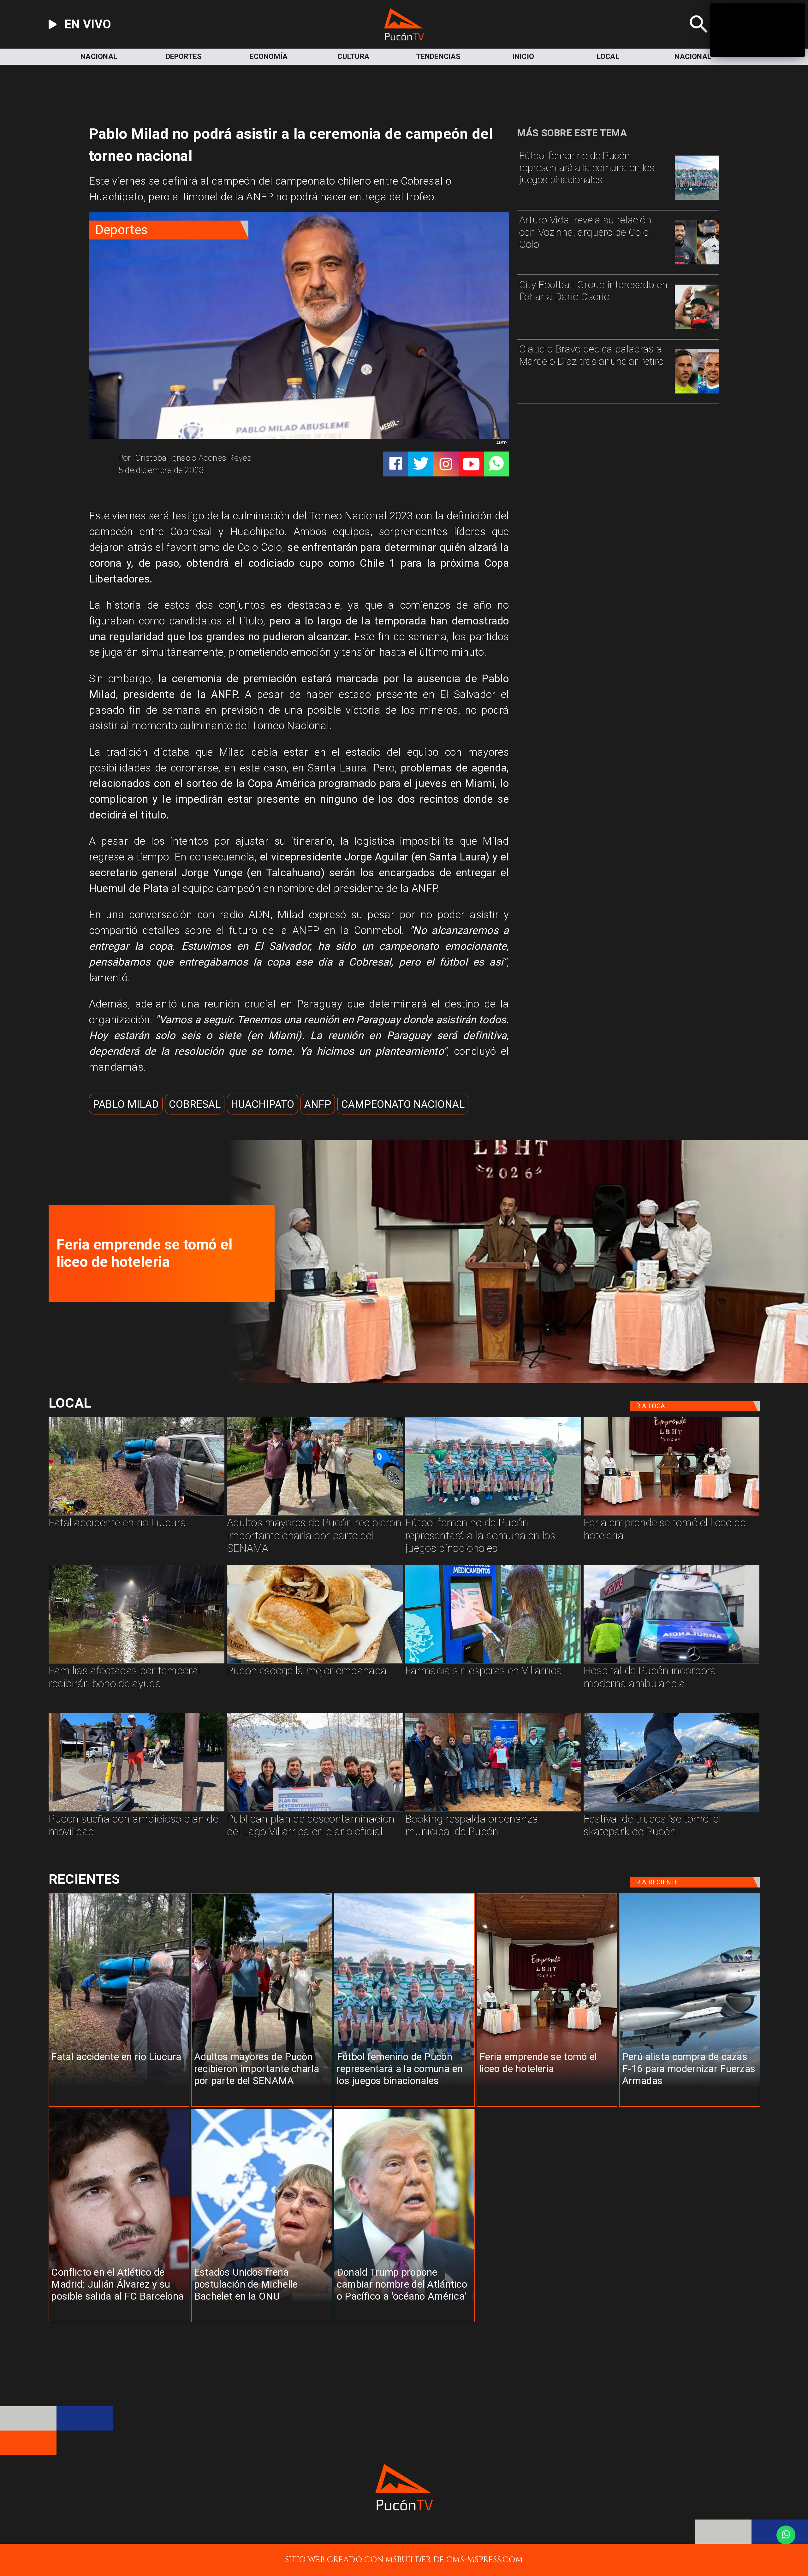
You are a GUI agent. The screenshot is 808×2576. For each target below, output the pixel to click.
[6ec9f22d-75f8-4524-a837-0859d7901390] (315, 1663)
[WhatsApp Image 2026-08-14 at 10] (137, 1811)
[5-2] (671, 1811)
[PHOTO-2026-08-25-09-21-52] (671, 1515)
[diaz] (697, 393)
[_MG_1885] (315, 1811)
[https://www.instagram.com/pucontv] (446, 464)
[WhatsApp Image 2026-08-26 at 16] (137, 1515)
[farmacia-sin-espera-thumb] (493, 1663)
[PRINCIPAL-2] (697, 199)
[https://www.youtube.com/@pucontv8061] (471, 464)
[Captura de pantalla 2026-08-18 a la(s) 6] (671, 1663)
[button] (126, 1104)
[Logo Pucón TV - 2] (404, 38)
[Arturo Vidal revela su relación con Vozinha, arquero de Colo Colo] (697, 264)
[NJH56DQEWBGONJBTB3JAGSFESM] (137, 1663)
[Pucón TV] (699, 38)
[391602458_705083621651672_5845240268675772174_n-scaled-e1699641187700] (315, 1515)
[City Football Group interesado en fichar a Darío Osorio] (697, 328)
